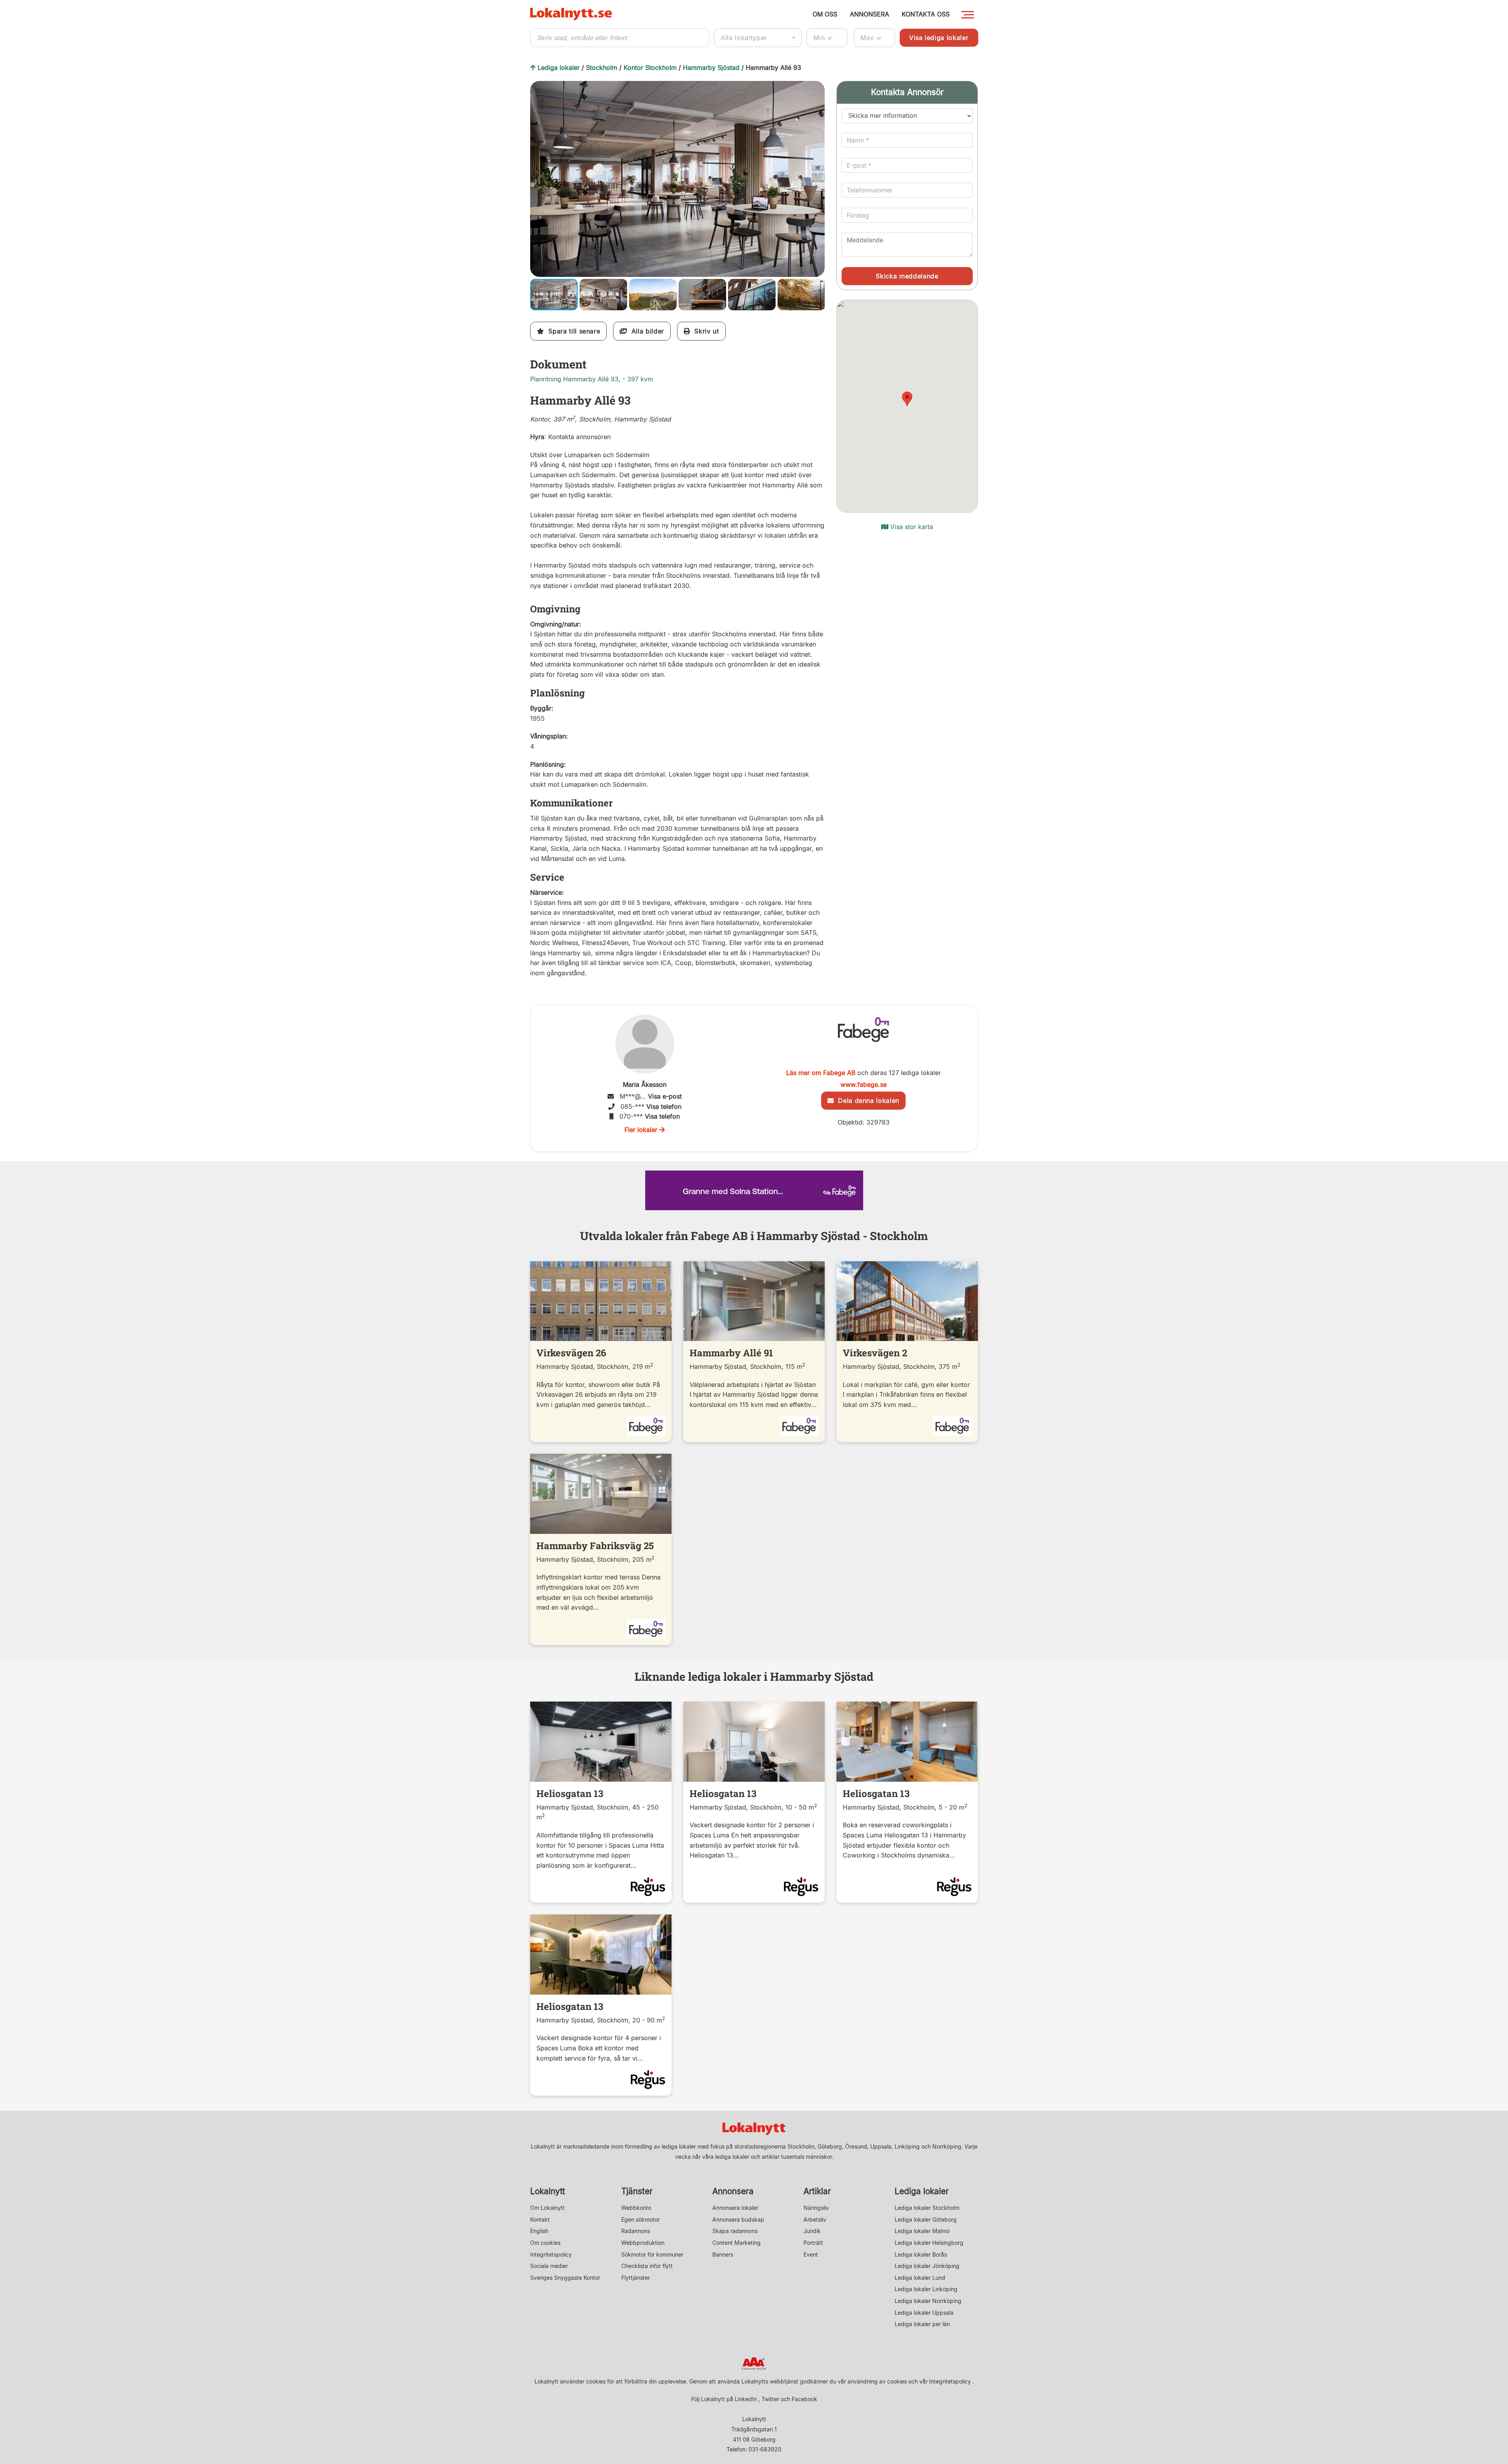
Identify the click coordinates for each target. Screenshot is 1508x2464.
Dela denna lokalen (867, 1101)
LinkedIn (746, 2399)
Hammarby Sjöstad (711, 68)
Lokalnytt (548, 2191)
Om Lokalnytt (547, 2208)
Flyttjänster (636, 2278)
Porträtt (813, 2243)
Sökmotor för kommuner (652, 2254)
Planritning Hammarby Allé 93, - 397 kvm (592, 379)
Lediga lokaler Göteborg (926, 2219)
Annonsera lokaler (735, 2208)
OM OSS (825, 14)
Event (811, 2254)
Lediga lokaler (559, 68)
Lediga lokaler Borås (921, 2254)
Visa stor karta (911, 527)
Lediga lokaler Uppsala (924, 2313)
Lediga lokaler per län (922, 2324)
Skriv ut (705, 331)
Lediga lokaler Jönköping (927, 2266)
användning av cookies (877, 2381)
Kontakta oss (926, 14)
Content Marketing (737, 2243)
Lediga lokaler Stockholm (927, 2208)
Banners (723, 2254)
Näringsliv (816, 2208)
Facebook (804, 2399)
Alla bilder (645, 331)
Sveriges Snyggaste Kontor (565, 2278)
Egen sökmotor (641, 2219)
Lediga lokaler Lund (920, 2278)
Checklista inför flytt (647, 2266)
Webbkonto (636, 2208)
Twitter (770, 2399)
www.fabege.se (864, 1085)
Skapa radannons (735, 2231)
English (539, 2231)
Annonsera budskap (738, 2219)
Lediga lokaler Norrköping (928, 2301)
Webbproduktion (643, 2243)
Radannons (636, 2231)
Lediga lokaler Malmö (922, 2231)
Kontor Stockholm (650, 68)
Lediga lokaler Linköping (926, 2289)
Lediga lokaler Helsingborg (929, 2243)
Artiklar (817, 2191)
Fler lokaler (642, 1130)
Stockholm (602, 68)
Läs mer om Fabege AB (821, 1073)
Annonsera (733, 2191)
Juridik (812, 2231)
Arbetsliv (815, 2219)
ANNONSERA (869, 14)
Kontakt (540, 2219)
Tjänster (637, 2191)
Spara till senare (572, 331)
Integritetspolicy (551, 2254)
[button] (818, 88)
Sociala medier (549, 2266)
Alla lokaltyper (744, 38)
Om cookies (545, 2243)
